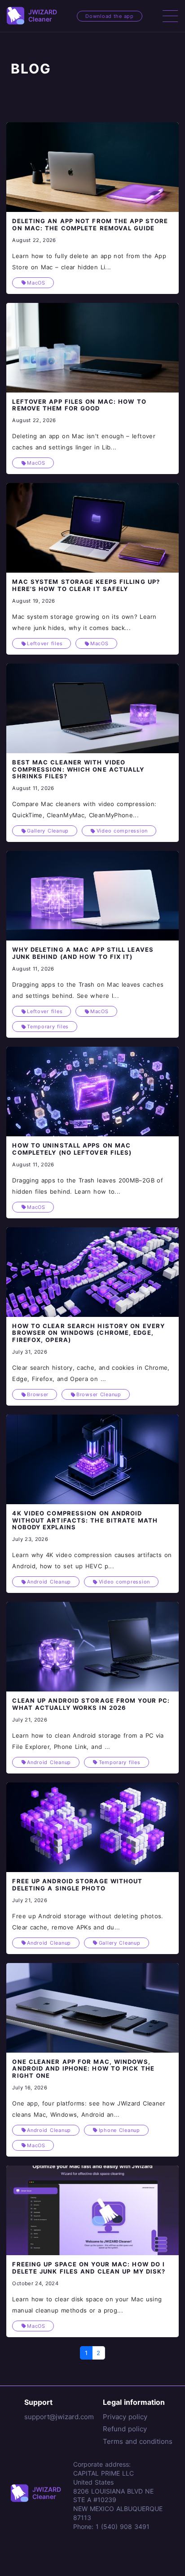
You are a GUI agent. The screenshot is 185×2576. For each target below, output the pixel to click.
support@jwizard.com (59, 2417)
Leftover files (45, 643)
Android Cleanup (49, 1582)
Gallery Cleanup (48, 831)
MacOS (36, 283)
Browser (38, 1394)
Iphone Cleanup (119, 2130)
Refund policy (125, 2429)
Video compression (122, 831)
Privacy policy (125, 2417)
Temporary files (48, 1027)
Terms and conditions (138, 2441)
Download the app (110, 16)
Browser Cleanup (99, 1394)
